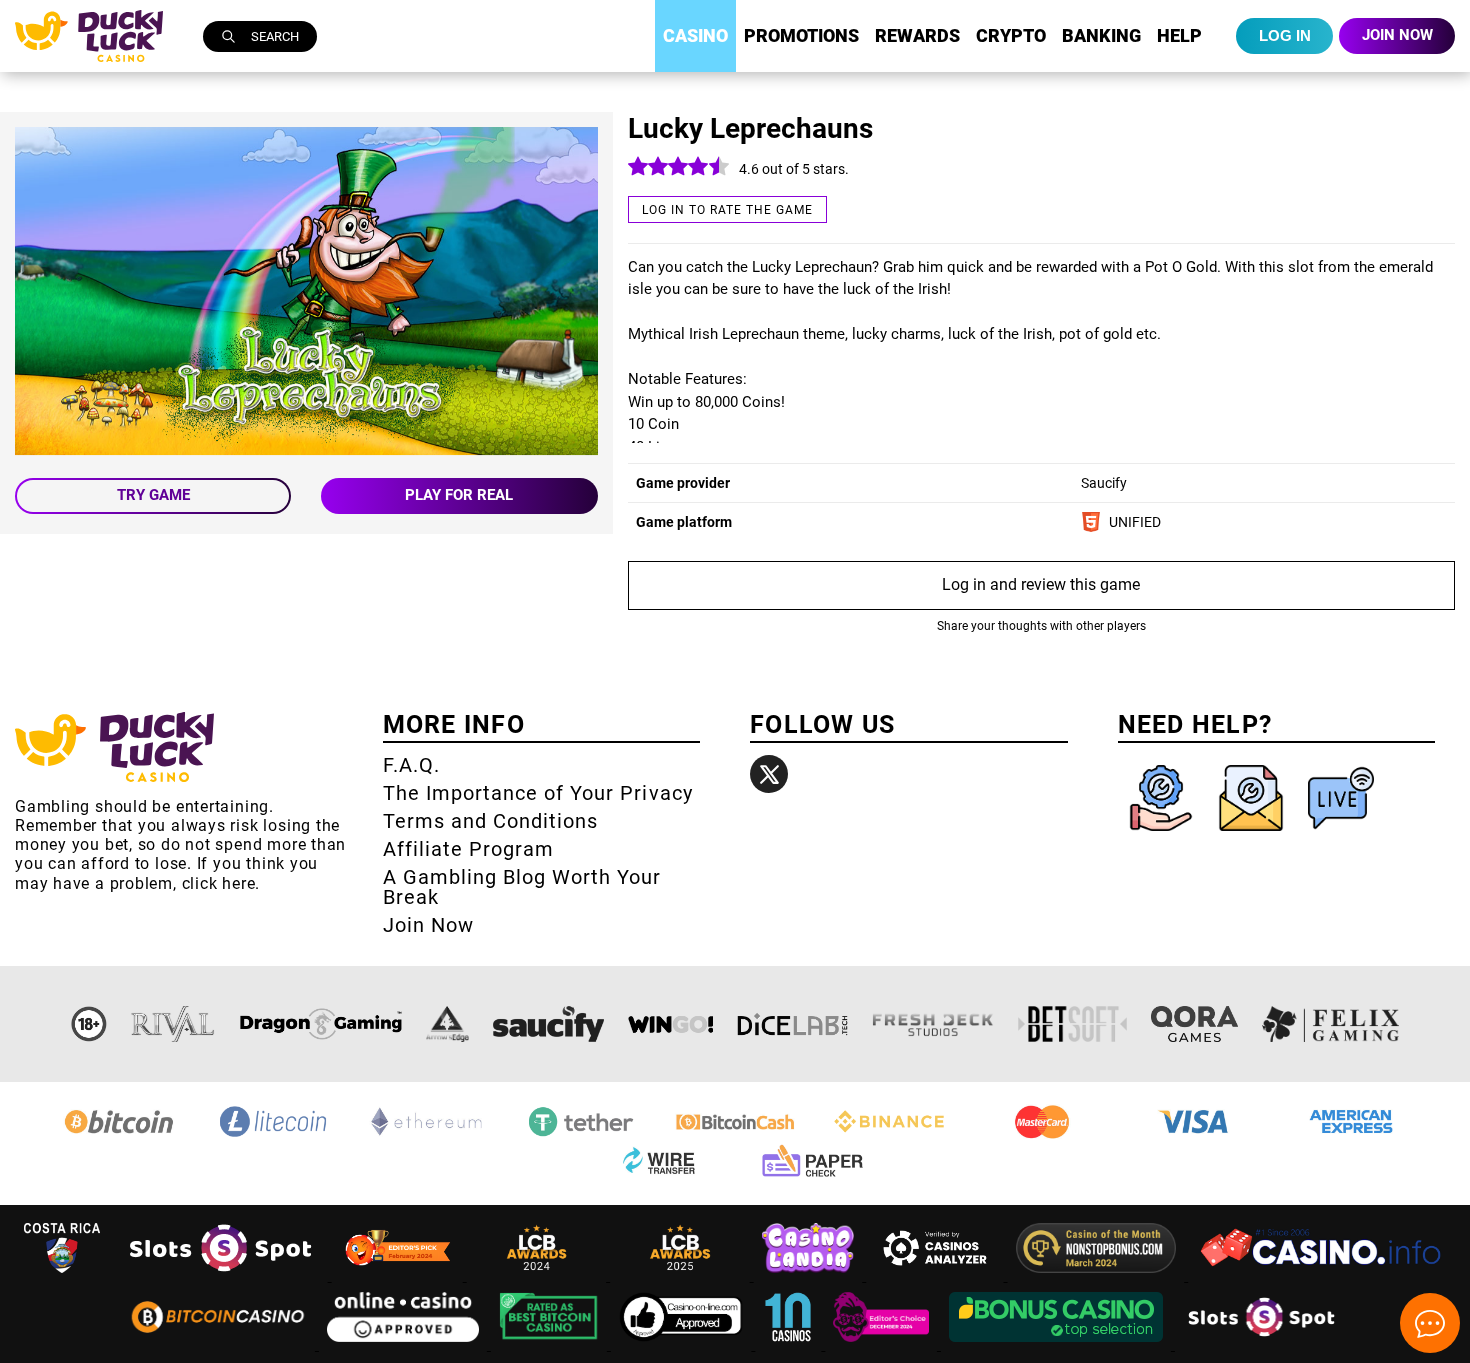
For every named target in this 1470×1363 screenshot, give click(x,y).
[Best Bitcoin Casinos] (551, 1344)
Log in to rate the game (727, 210)
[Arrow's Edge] (447, 1024)
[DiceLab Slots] (792, 1024)
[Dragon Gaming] (321, 1024)
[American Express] (1351, 1135)
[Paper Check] (812, 1176)
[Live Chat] (1341, 835)
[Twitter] (769, 774)
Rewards (917, 35)
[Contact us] (1253, 835)
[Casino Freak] (883, 1344)
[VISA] (1197, 1135)
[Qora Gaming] (1194, 1024)
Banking (1101, 35)
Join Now (428, 925)
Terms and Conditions (491, 821)
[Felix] (1331, 1024)
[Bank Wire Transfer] (658, 1176)
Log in (1285, 35)
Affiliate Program (469, 849)
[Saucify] (548, 1024)
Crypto (1011, 35)
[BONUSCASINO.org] (1058, 1344)
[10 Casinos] (790, 1344)
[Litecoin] (273, 1135)
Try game (153, 495)
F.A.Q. (411, 765)
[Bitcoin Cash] (735, 1135)
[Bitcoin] (119, 1135)
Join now (1397, 35)
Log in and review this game (1041, 584)
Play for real (459, 495)
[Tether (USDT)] (581, 1135)
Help (1179, 35)
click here (219, 883)
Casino (695, 35)
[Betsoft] (1073, 1024)
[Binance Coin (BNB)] (889, 1135)
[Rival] (173, 1024)
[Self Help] (1163, 835)
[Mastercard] (1043, 1135)
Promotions (801, 35)
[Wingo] (670, 1024)
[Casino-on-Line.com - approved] (683, 1344)
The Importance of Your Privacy (538, 793)
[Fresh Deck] (933, 1024)
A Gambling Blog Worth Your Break (522, 887)
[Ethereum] (427, 1135)
